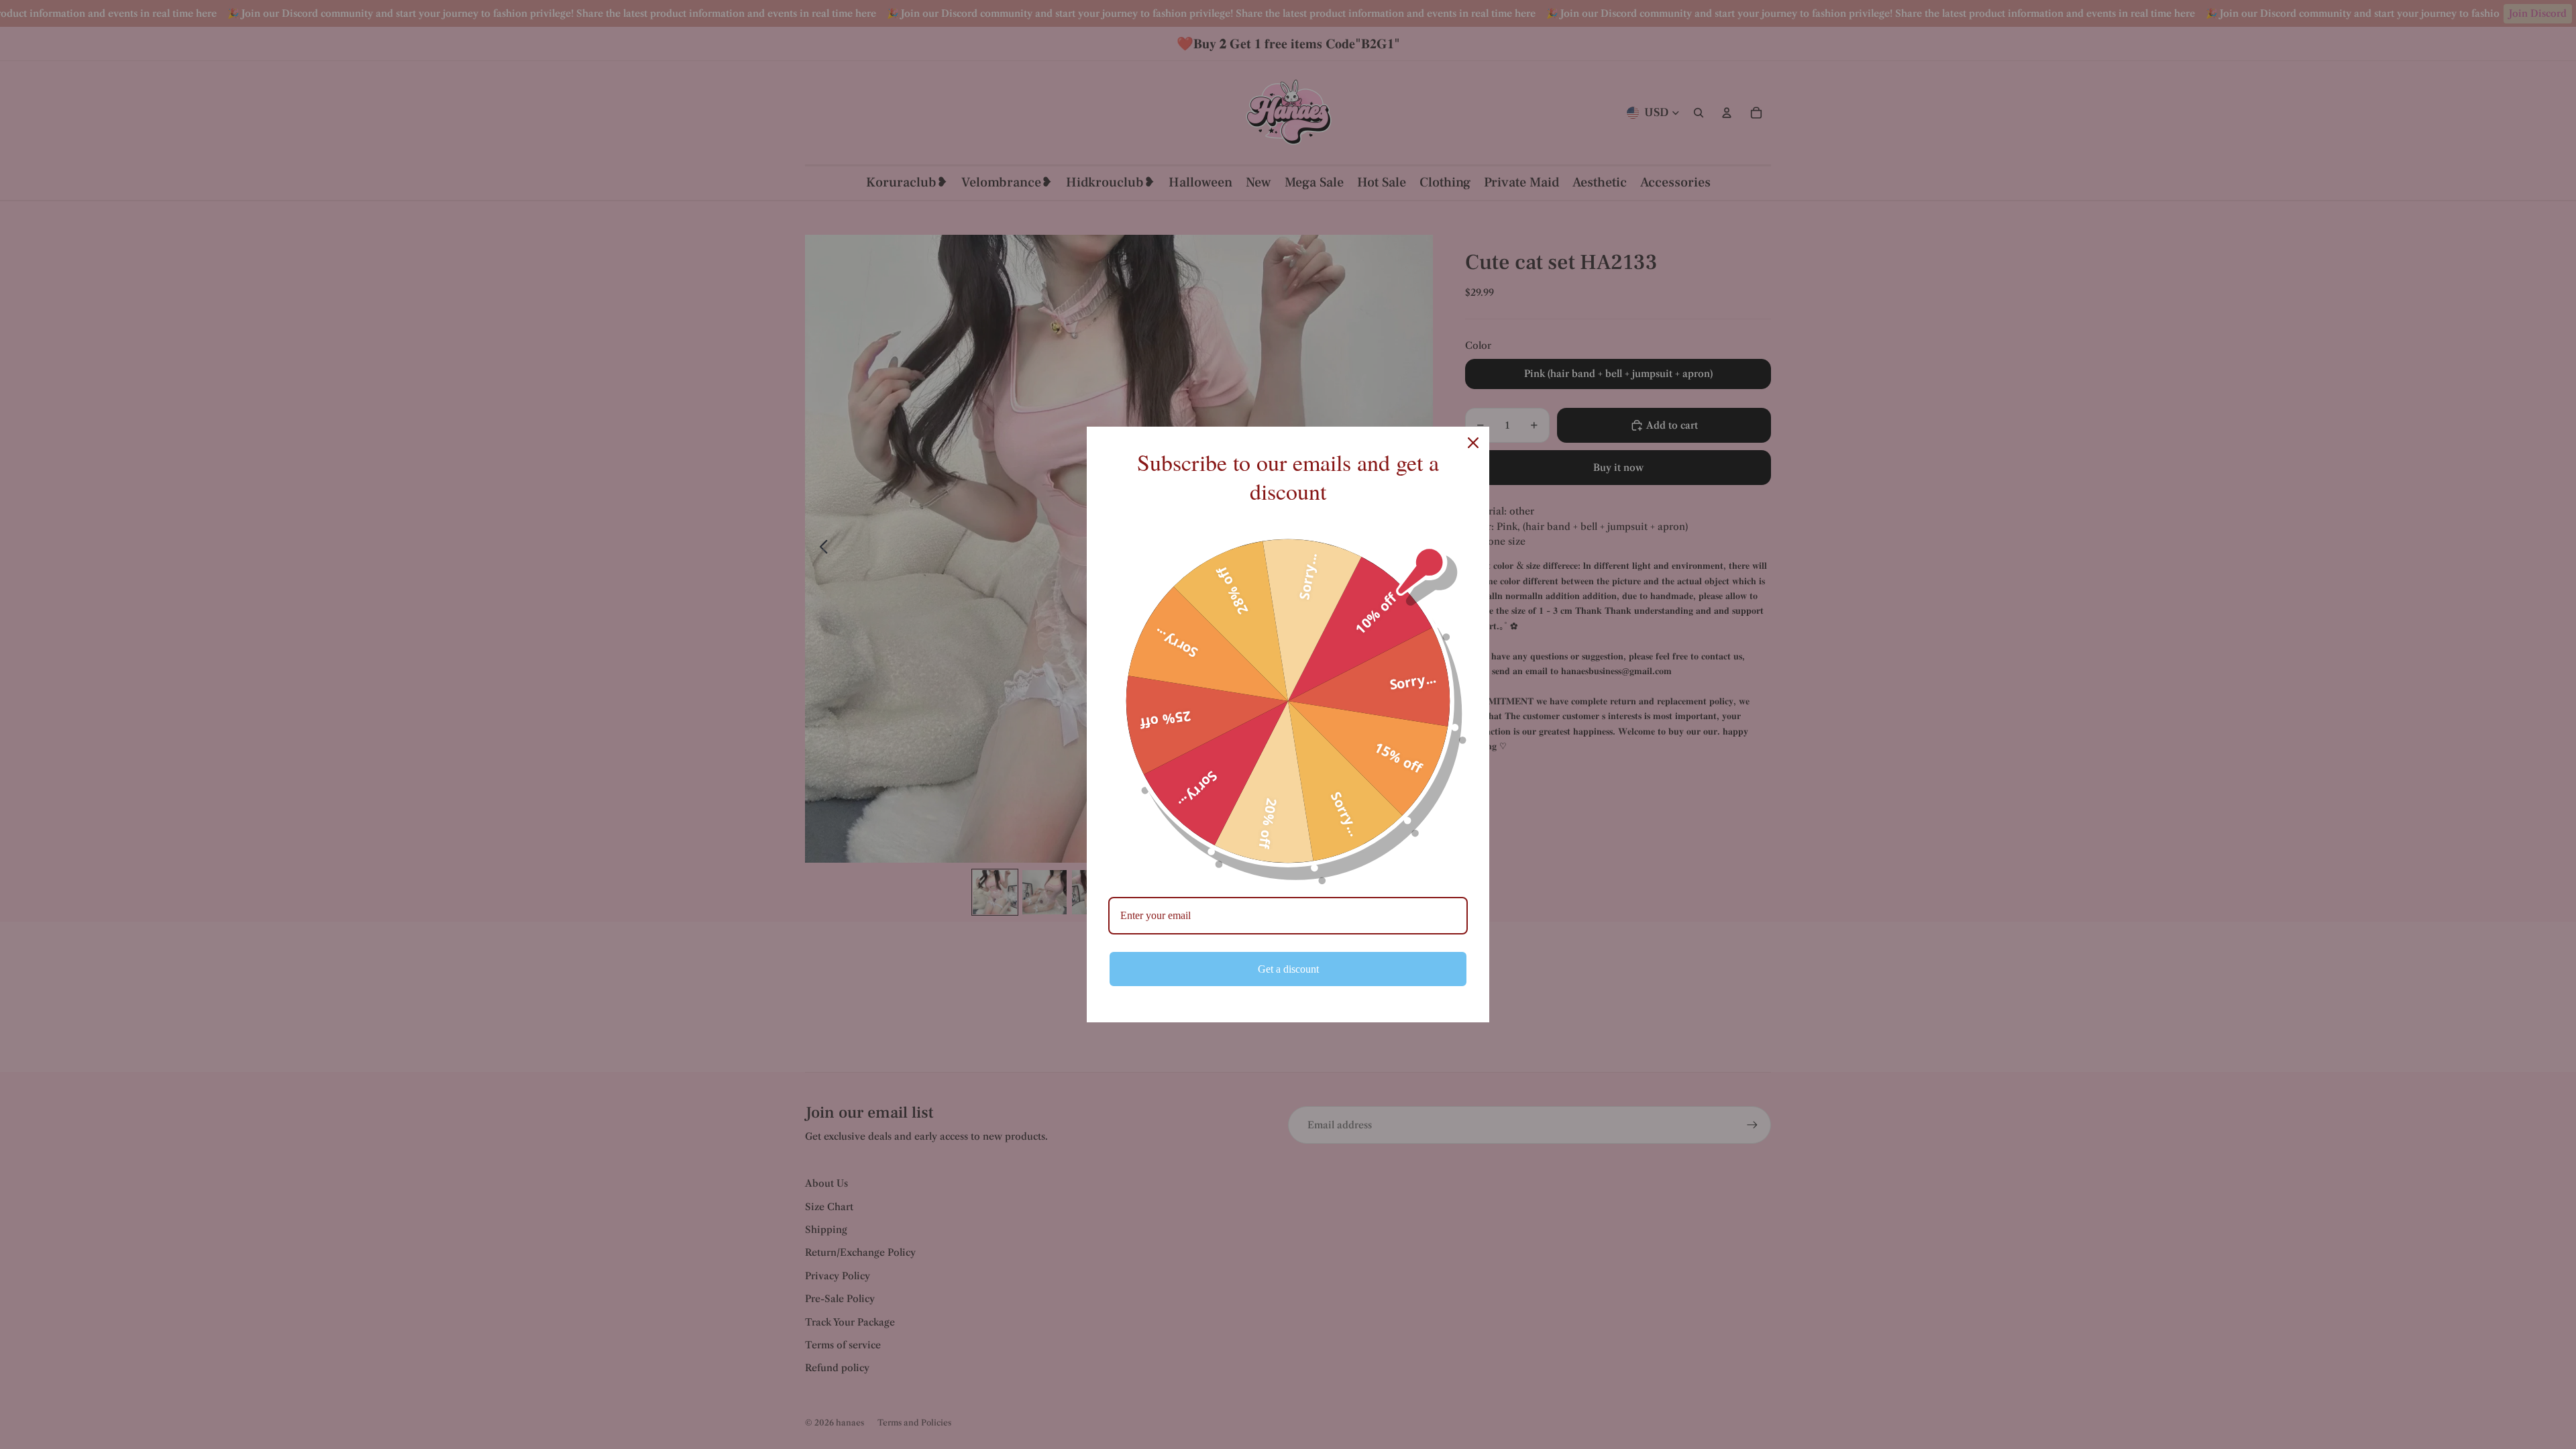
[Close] (1473, 443)
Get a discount (1288, 969)
